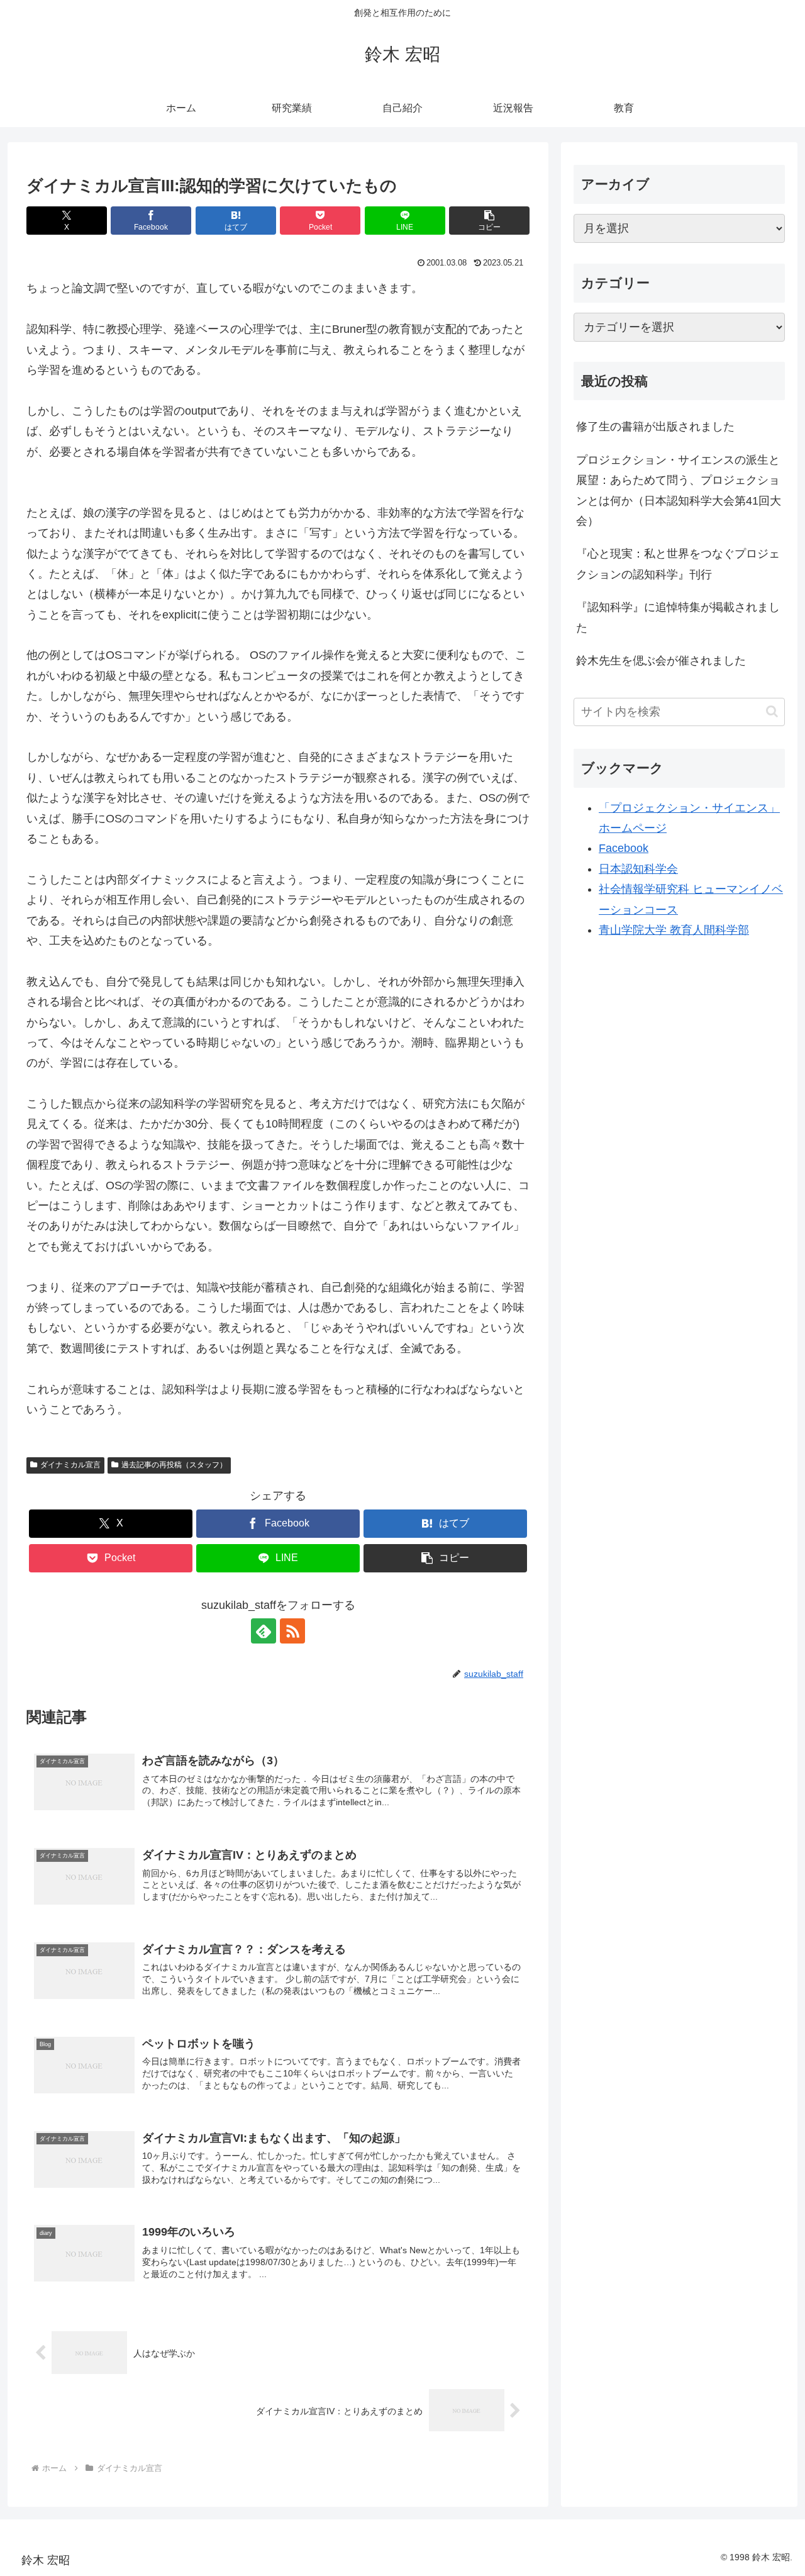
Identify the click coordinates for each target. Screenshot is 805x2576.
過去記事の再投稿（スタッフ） (174, 1465)
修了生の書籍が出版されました (655, 427)
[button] (489, 221)
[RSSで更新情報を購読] (292, 1631)
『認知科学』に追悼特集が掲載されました (678, 618)
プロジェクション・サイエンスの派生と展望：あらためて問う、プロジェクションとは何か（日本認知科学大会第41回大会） (679, 490)
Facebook (624, 849)
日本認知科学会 (638, 869)
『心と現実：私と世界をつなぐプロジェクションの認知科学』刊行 (678, 564)
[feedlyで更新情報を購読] (264, 1631)
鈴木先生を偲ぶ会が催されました (661, 661)
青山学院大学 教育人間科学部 (674, 930)
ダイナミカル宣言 (70, 1465)
